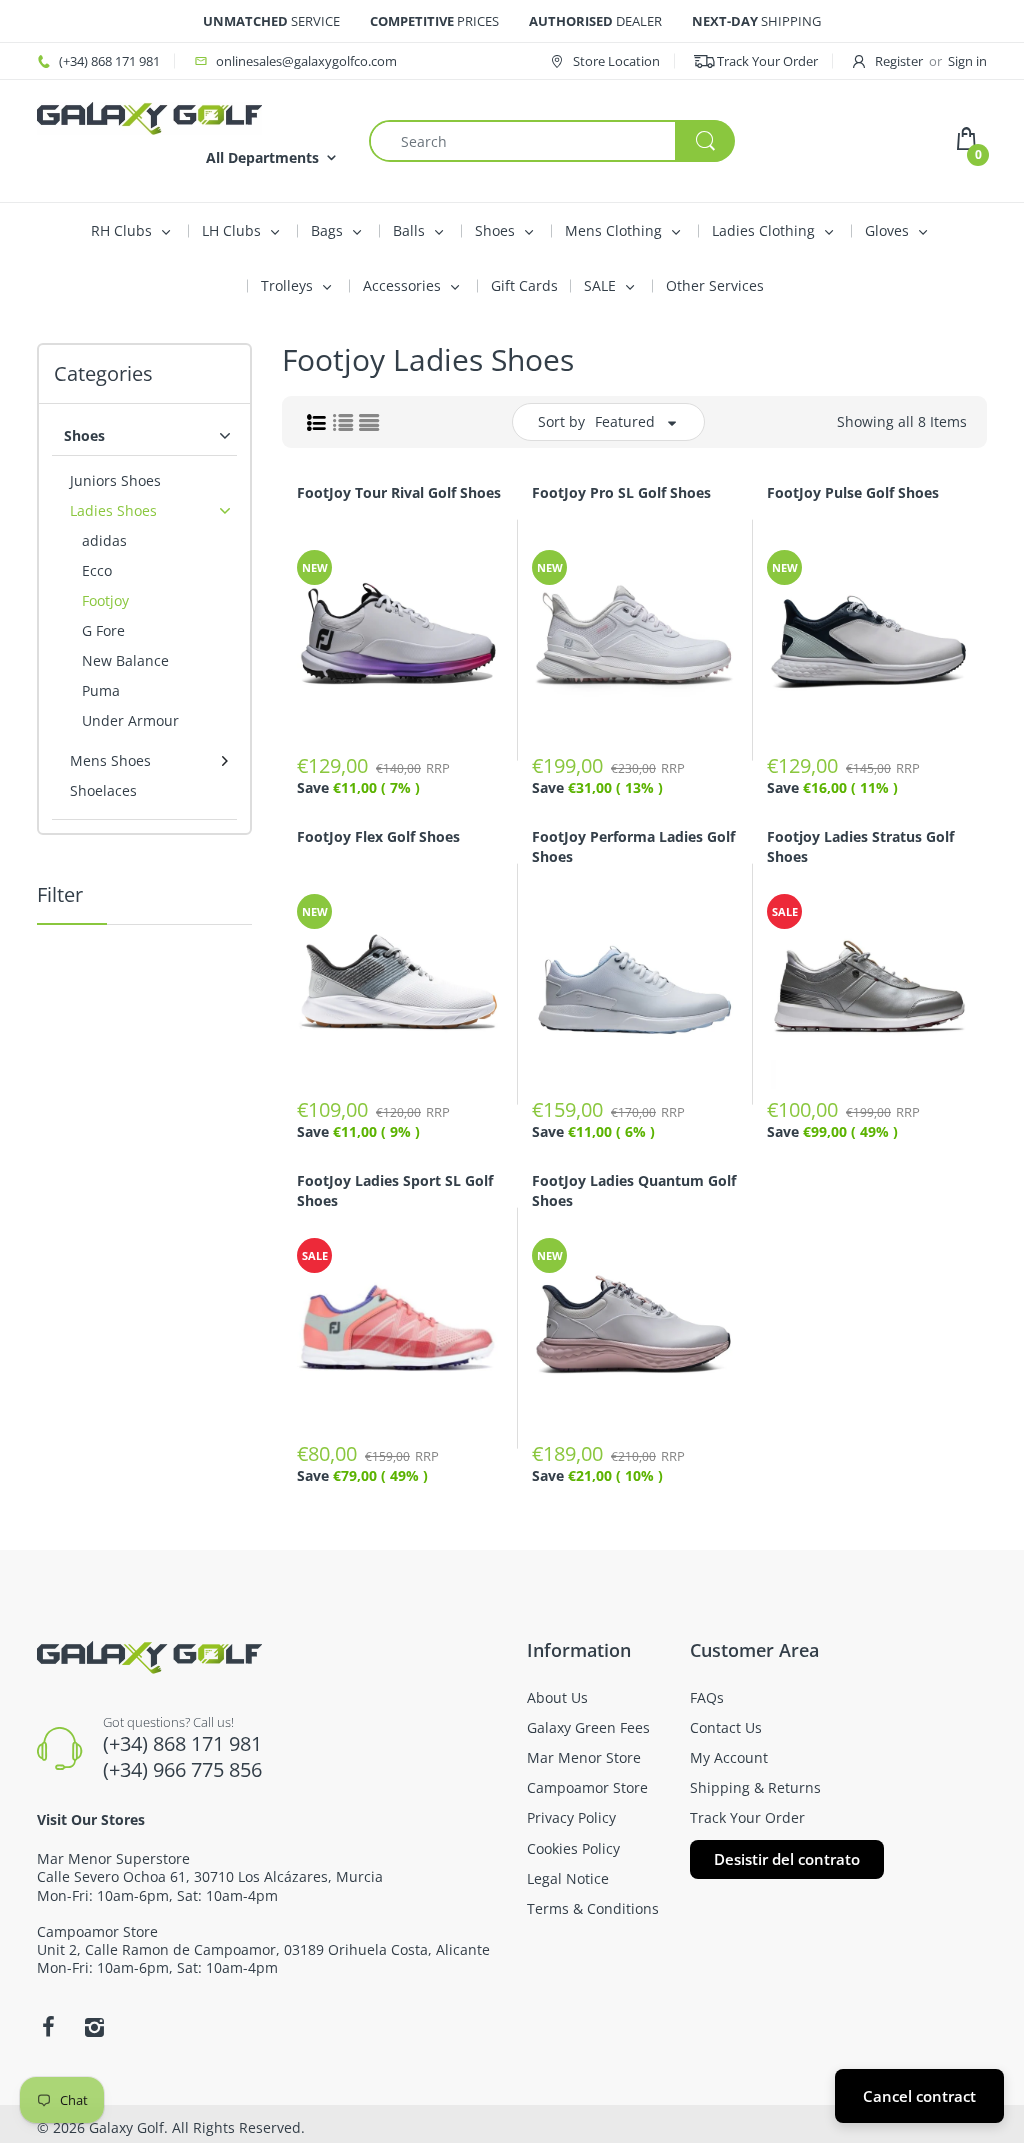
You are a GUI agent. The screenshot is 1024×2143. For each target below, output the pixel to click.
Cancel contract (919, 2096)
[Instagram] (94, 2027)
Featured (625, 421)
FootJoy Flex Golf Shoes (378, 836)
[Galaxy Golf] (149, 116)
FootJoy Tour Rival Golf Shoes (399, 492)
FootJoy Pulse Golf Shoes (853, 492)
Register (899, 61)
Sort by (561, 421)
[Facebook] (48, 2027)
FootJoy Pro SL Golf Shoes (621, 492)
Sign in (967, 61)
